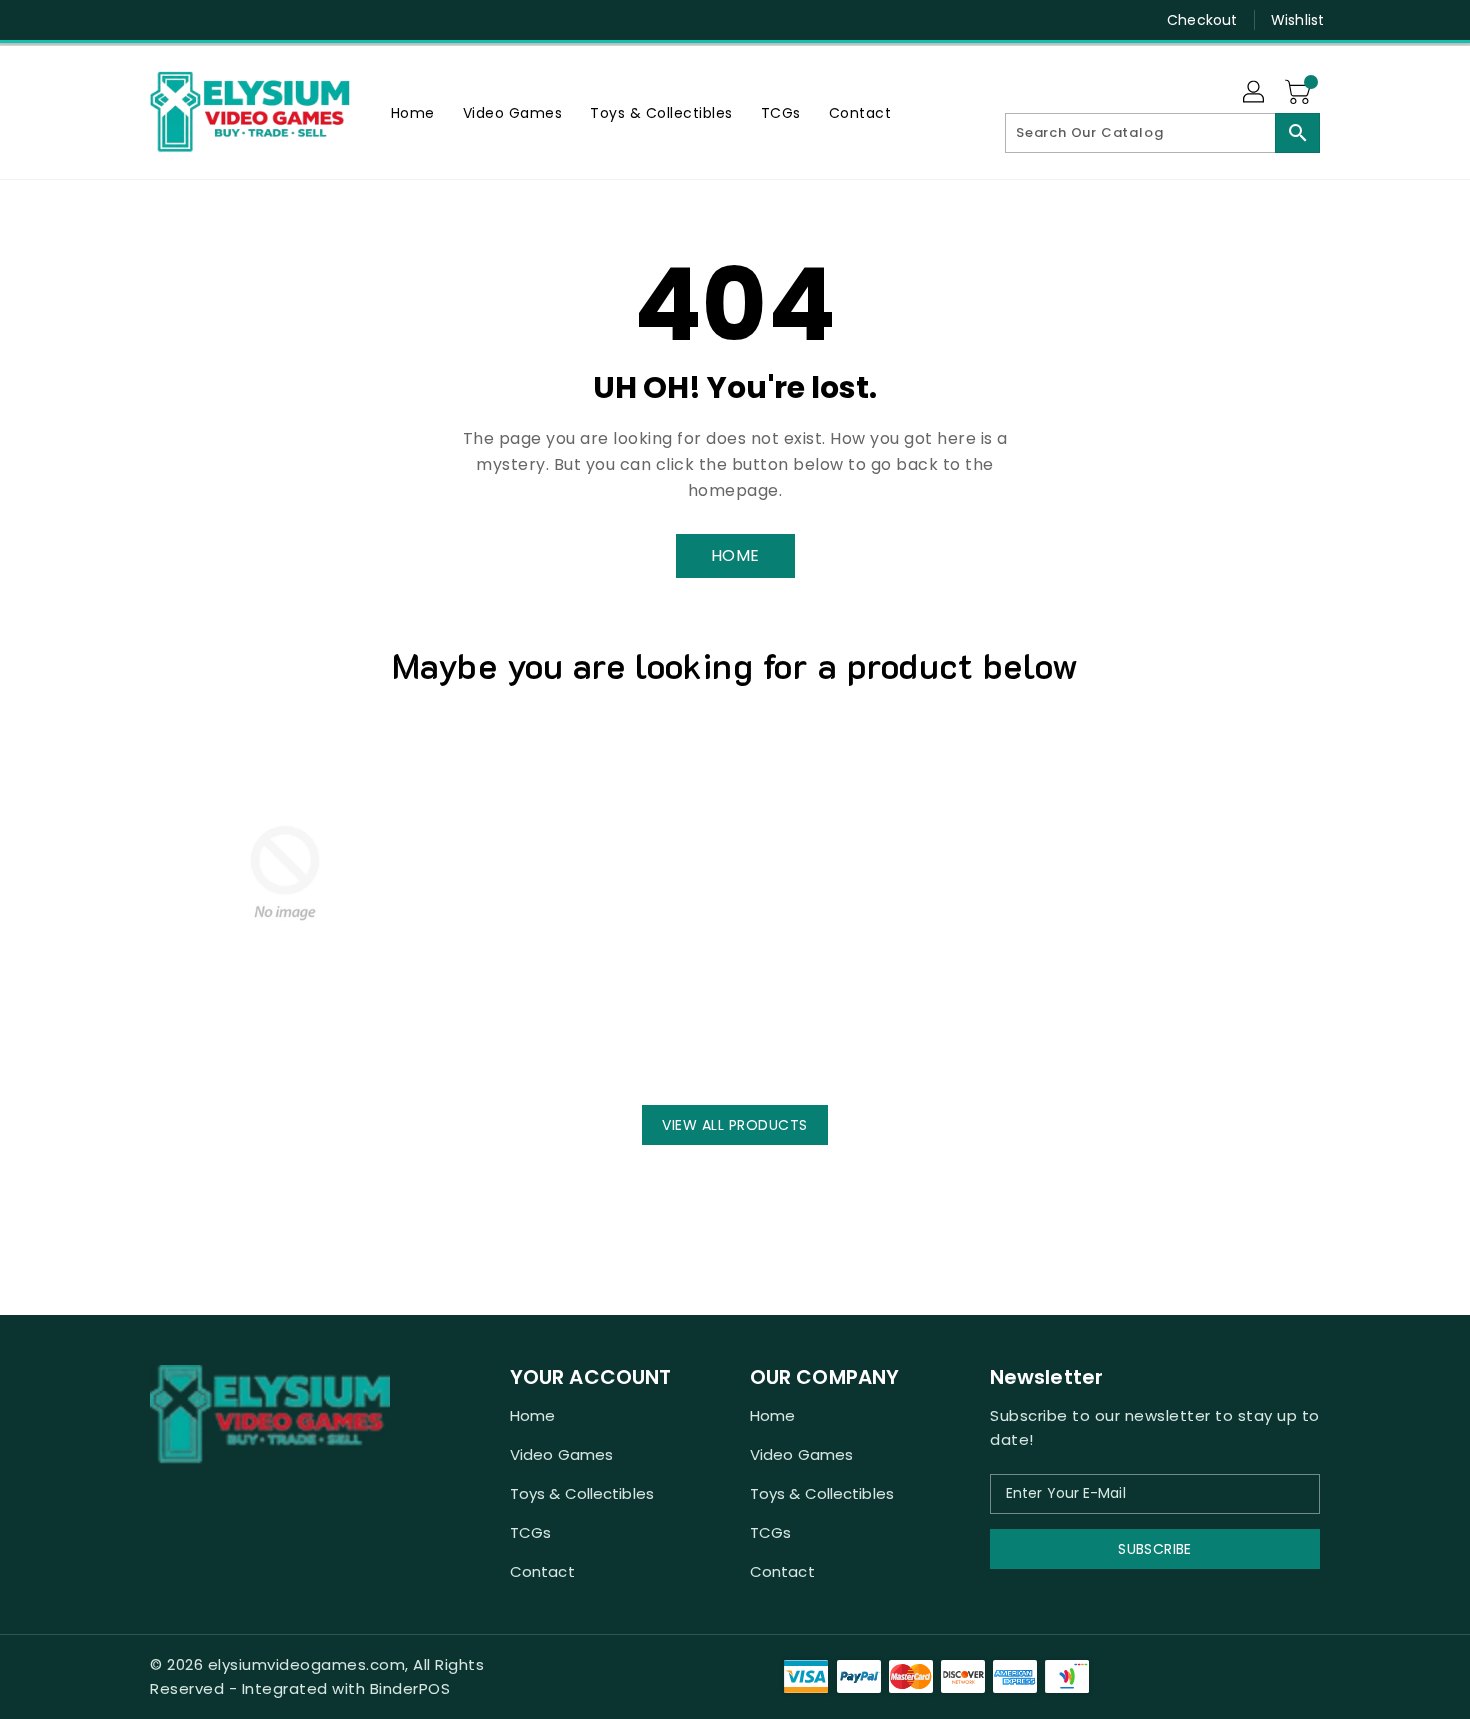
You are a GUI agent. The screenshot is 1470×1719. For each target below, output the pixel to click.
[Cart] (1300, 93)
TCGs (530, 1532)
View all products (735, 1125)
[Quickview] (171, 1050)
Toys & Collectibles (582, 1493)
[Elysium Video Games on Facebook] (122, 20)
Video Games (561, 1454)
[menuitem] (413, 112)
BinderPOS (410, 1688)
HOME (735, 555)
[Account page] (1255, 93)
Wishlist (1297, 20)
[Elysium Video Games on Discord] (160, 20)
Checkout (1202, 20)
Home (532, 1415)
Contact (542, 1571)
